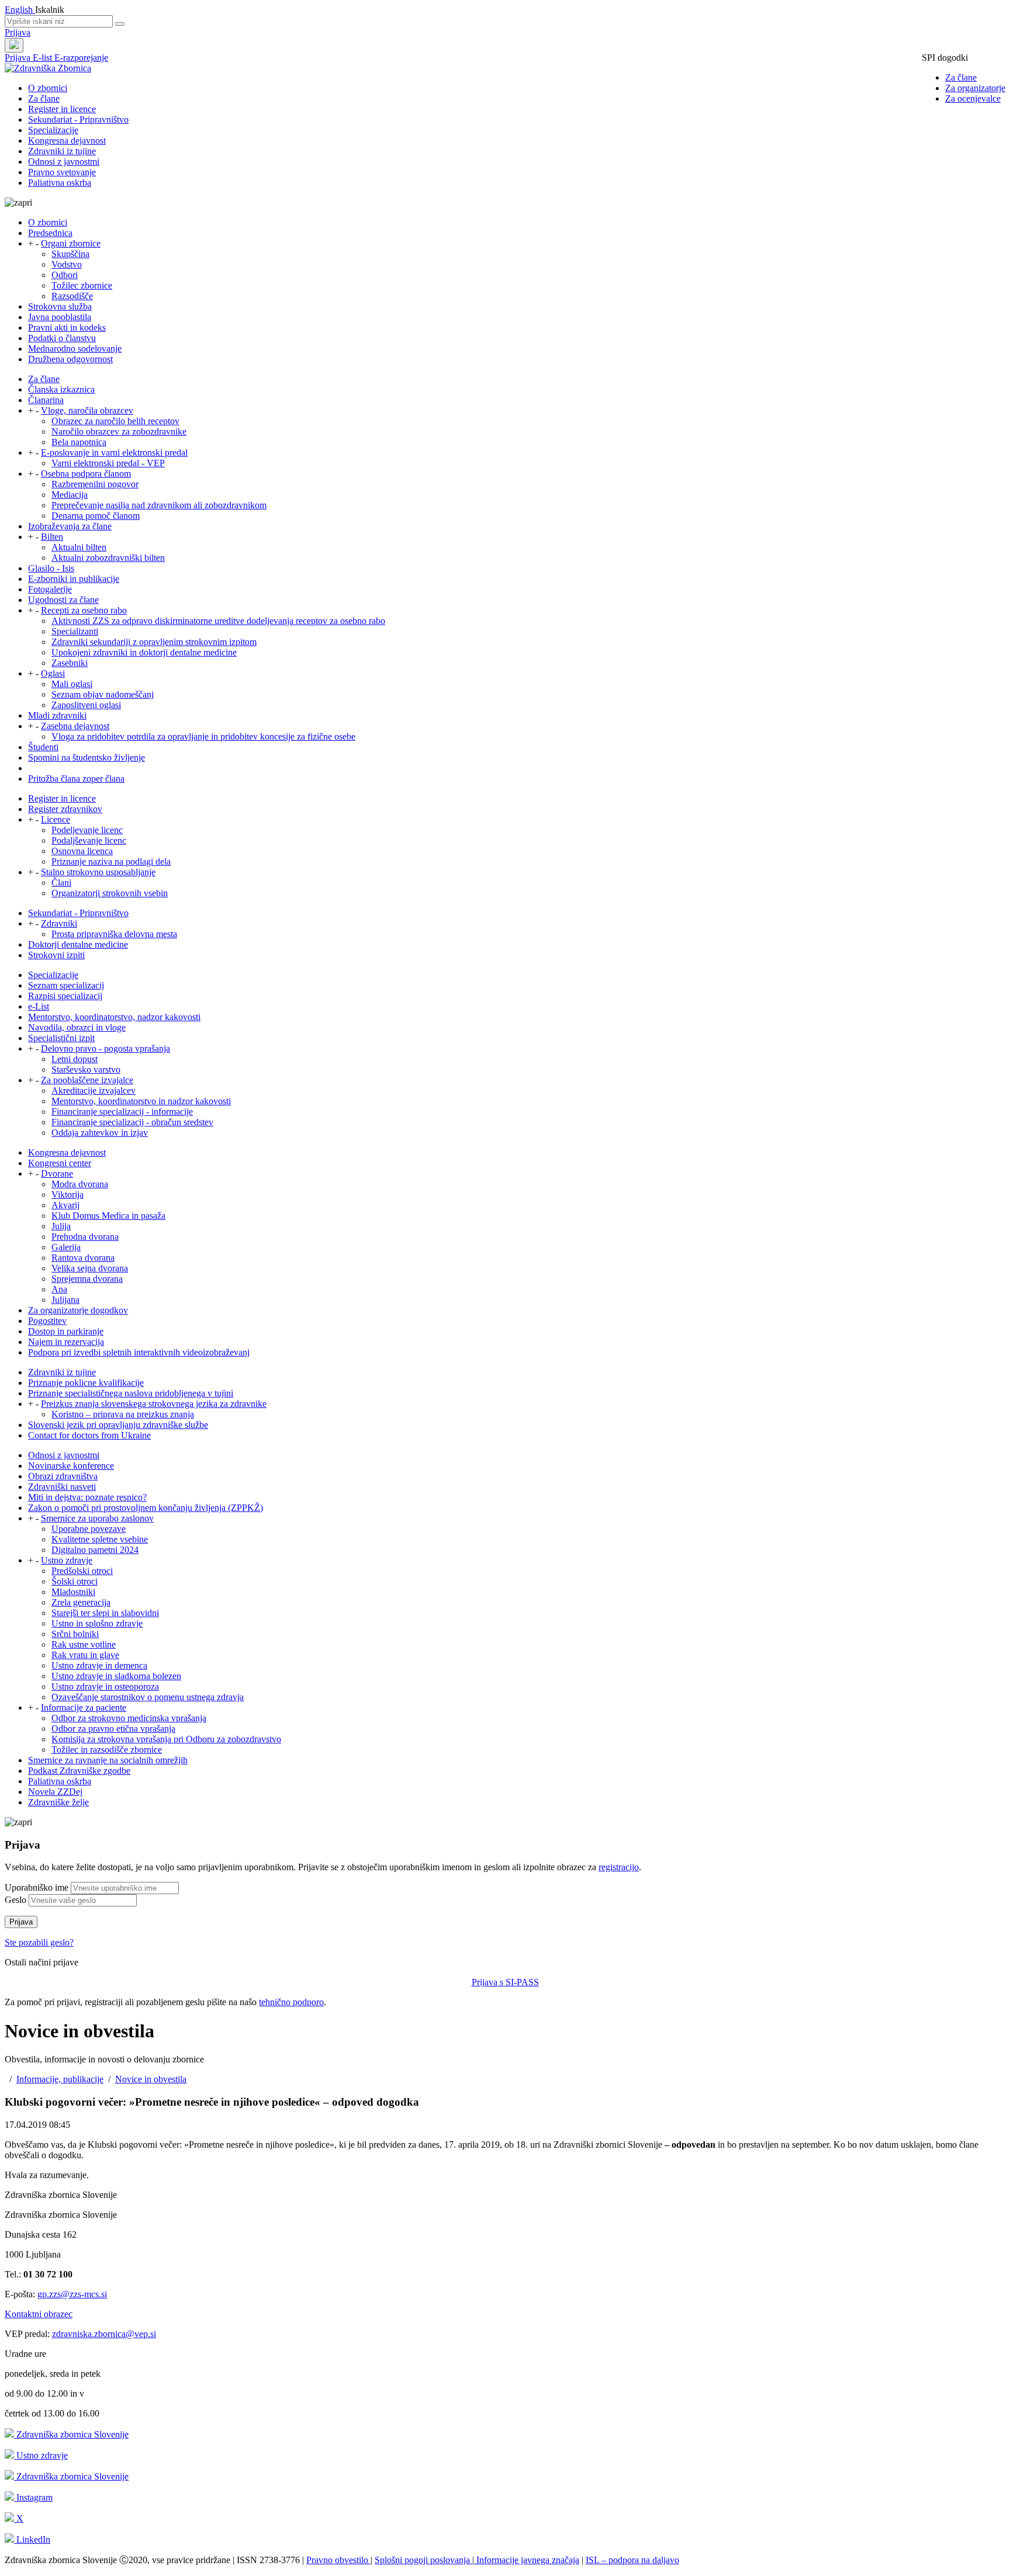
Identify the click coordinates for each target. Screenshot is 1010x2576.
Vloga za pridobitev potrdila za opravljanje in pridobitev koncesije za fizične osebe (203, 736)
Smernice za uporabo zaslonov (97, 1518)
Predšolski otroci (82, 1571)
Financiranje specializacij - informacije (122, 1112)
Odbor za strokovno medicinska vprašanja (129, 1718)
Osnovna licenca (82, 851)
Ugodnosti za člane (63, 600)
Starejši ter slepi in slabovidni (105, 1613)
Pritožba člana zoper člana (76, 779)
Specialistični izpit (61, 1038)
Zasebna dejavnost (75, 726)
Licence (56, 819)
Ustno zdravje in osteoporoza (105, 1686)
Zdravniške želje (58, 1802)
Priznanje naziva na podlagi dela (111, 861)
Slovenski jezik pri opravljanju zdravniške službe (118, 1425)
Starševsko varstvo (86, 1069)
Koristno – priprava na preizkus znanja (123, 1414)
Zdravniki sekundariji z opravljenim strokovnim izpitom (154, 642)
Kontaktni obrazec (39, 2314)
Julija (61, 1226)
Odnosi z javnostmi (64, 162)
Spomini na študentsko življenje (87, 757)
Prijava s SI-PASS (505, 1982)
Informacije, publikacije (60, 2079)
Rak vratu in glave (85, 1655)
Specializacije (53, 130)
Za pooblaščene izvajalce (87, 1080)
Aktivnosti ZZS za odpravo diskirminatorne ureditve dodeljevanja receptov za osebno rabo (218, 621)
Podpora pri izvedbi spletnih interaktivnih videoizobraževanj (139, 1352)
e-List (39, 1006)
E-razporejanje (81, 58)
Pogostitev (47, 1321)
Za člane (961, 77)
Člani (61, 883)
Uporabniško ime (37, 1887)
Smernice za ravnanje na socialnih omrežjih (108, 1760)
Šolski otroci (75, 1581)
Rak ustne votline (84, 1644)
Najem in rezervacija (66, 1342)
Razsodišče (72, 296)
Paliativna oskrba (60, 183)
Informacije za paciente (84, 1707)
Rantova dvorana (83, 1258)
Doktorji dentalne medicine (78, 944)
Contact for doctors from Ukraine (89, 1435)
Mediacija (70, 495)
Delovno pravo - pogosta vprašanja (106, 1048)
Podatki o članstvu (62, 338)
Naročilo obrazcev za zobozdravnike (119, 431)
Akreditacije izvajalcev (94, 1091)
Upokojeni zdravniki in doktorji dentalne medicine (144, 652)
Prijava (18, 32)
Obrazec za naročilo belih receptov (115, 421)
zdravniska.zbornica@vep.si (104, 2334)
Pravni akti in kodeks (67, 327)
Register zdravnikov (65, 809)
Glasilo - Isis (51, 568)
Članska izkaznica (61, 389)
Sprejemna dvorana (87, 1279)
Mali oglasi (72, 684)
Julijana (65, 1300)
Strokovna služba (60, 306)
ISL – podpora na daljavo (632, 2560)
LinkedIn (32, 2539)
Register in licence (62, 109)
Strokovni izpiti (56, 955)
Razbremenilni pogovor (95, 484)
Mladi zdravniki (57, 715)
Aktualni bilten (79, 547)
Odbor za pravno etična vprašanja (113, 1729)
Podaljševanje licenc (89, 840)
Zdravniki (59, 923)
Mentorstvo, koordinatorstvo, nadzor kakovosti (114, 1017)
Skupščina (70, 254)
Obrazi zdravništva (63, 1476)
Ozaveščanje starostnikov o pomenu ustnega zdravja (148, 1697)
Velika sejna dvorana (90, 1268)
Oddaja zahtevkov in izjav (100, 1133)
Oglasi (53, 673)
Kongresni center (60, 1163)
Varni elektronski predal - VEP (108, 463)
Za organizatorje (975, 88)
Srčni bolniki (75, 1634)
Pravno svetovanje (62, 172)
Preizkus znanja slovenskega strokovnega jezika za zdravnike (154, 1404)
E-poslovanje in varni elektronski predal (114, 453)
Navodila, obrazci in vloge (77, 1027)
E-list (44, 58)
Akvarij (65, 1205)
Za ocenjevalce (973, 98)
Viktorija (68, 1195)
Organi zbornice (71, 243)
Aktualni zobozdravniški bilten (108, 558)
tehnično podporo (291, 2002)
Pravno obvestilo (338, 2560)
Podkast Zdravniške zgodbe (79, 1771)
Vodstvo (67, 264)
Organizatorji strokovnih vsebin (110, 893)
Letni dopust (75, 1059)
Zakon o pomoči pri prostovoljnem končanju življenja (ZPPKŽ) (146, 1508)
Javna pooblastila (60, 317)
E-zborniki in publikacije (74, 579)
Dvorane (57, 1173)
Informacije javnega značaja (527, 2560)
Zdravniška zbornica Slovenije (71, 2434)
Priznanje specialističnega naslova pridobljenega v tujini (131, 1393)
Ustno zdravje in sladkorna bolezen (116, 1676)
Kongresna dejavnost (67, 141)
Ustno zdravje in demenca (99, 1665)
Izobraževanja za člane (70, 526)
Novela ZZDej (55, 1792)
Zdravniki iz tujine (62, 151)
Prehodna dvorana (85, 1237)
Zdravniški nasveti (62, 1487)
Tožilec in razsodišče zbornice (107, 1750)
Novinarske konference (71, 1466)
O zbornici (48, 88)
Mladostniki (73, 1592)
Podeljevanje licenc (87, 830)
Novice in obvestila (151, 2079)
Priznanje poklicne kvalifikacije (86, 1383)
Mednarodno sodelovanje (75, 349)
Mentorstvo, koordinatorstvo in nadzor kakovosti (141, 1101)
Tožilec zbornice (82, 285)
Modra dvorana (80, 1184)
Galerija (66, 1247)
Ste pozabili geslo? (39, 1942)
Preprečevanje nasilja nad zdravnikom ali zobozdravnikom (159, 505)
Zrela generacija (81, 1602)
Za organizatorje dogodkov (78, 1310)
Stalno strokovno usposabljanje (98, 872)
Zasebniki (70, 663)
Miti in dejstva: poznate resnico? (87, 1497)
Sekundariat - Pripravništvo (78, 119)
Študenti (43, 747)
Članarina (46, 400)
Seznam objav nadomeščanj (103, 694)
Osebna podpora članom (86, 474)
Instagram (33, 2497)
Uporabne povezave (89, 1529)
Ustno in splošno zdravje (97, 1623)
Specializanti (75, 631)
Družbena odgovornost (70, 359)
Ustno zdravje (67, 1560)
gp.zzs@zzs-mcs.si (72, 2294)
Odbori (65, 275)
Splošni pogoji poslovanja (423, 2560)
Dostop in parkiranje (66, 1331)
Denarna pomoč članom (96, 516)
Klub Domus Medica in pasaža (108, 1216)
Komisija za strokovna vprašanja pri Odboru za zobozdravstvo (166, 1739)
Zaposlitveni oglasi (86, 705)
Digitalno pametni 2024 (95, 1550)
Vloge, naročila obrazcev (87, 410)
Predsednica (50, 233)
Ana (59, 1289)
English (20, 10)
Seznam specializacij (66, 985)
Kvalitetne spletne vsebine (100, 1539)
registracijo (619, 1867)
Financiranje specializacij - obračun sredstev (132, 1122)
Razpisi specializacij (65, 996)
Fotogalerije (50, 589)
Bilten (52, 537)
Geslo (15, 1900)
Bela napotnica (79, 442)
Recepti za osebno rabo (84, 610)
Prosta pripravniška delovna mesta (114, 934)
